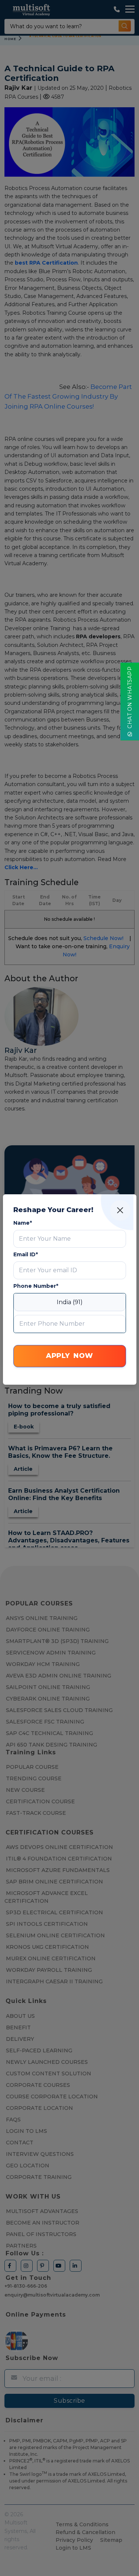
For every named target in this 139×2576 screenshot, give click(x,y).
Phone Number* (36, 1286)
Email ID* (26, 1254)
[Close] (120, 1210)
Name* (23, 1223)
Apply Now (69, 1356)
